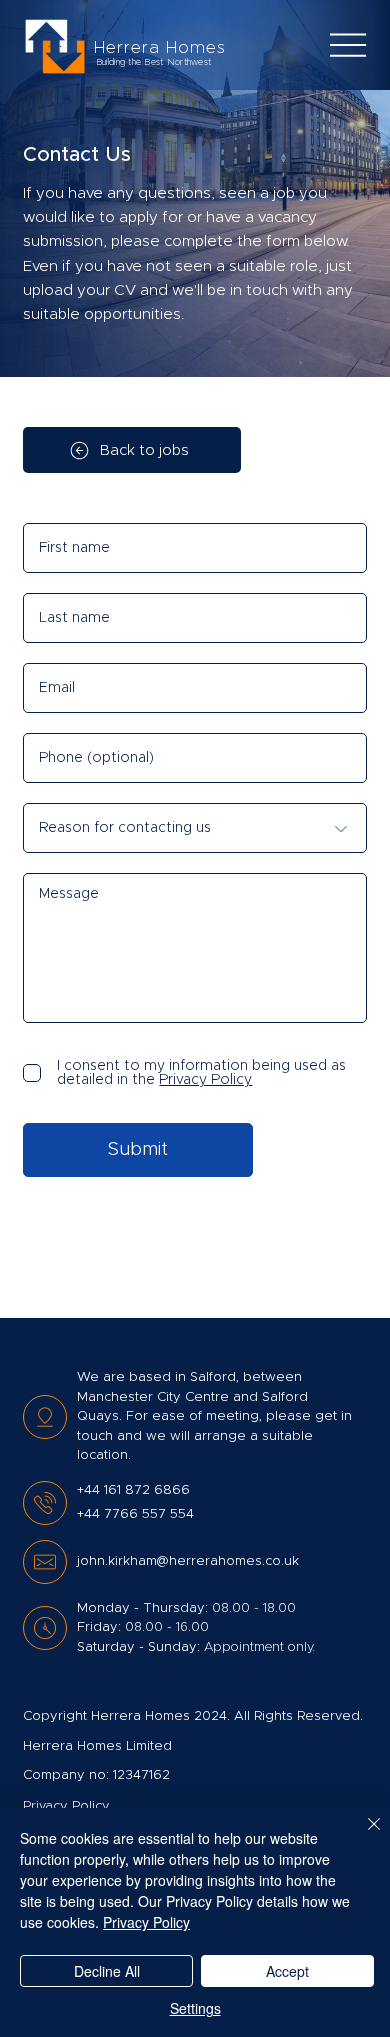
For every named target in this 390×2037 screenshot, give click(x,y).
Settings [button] (195, 2008)
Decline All (107, 1971)
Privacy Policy (146, 1922)
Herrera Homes (160, 47)
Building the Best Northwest (153, 62)
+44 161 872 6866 (133, 1490)
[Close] (362, 1836)
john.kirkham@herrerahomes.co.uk (188, 1561)
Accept (287, 1971)
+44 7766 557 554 (135, 1514)
